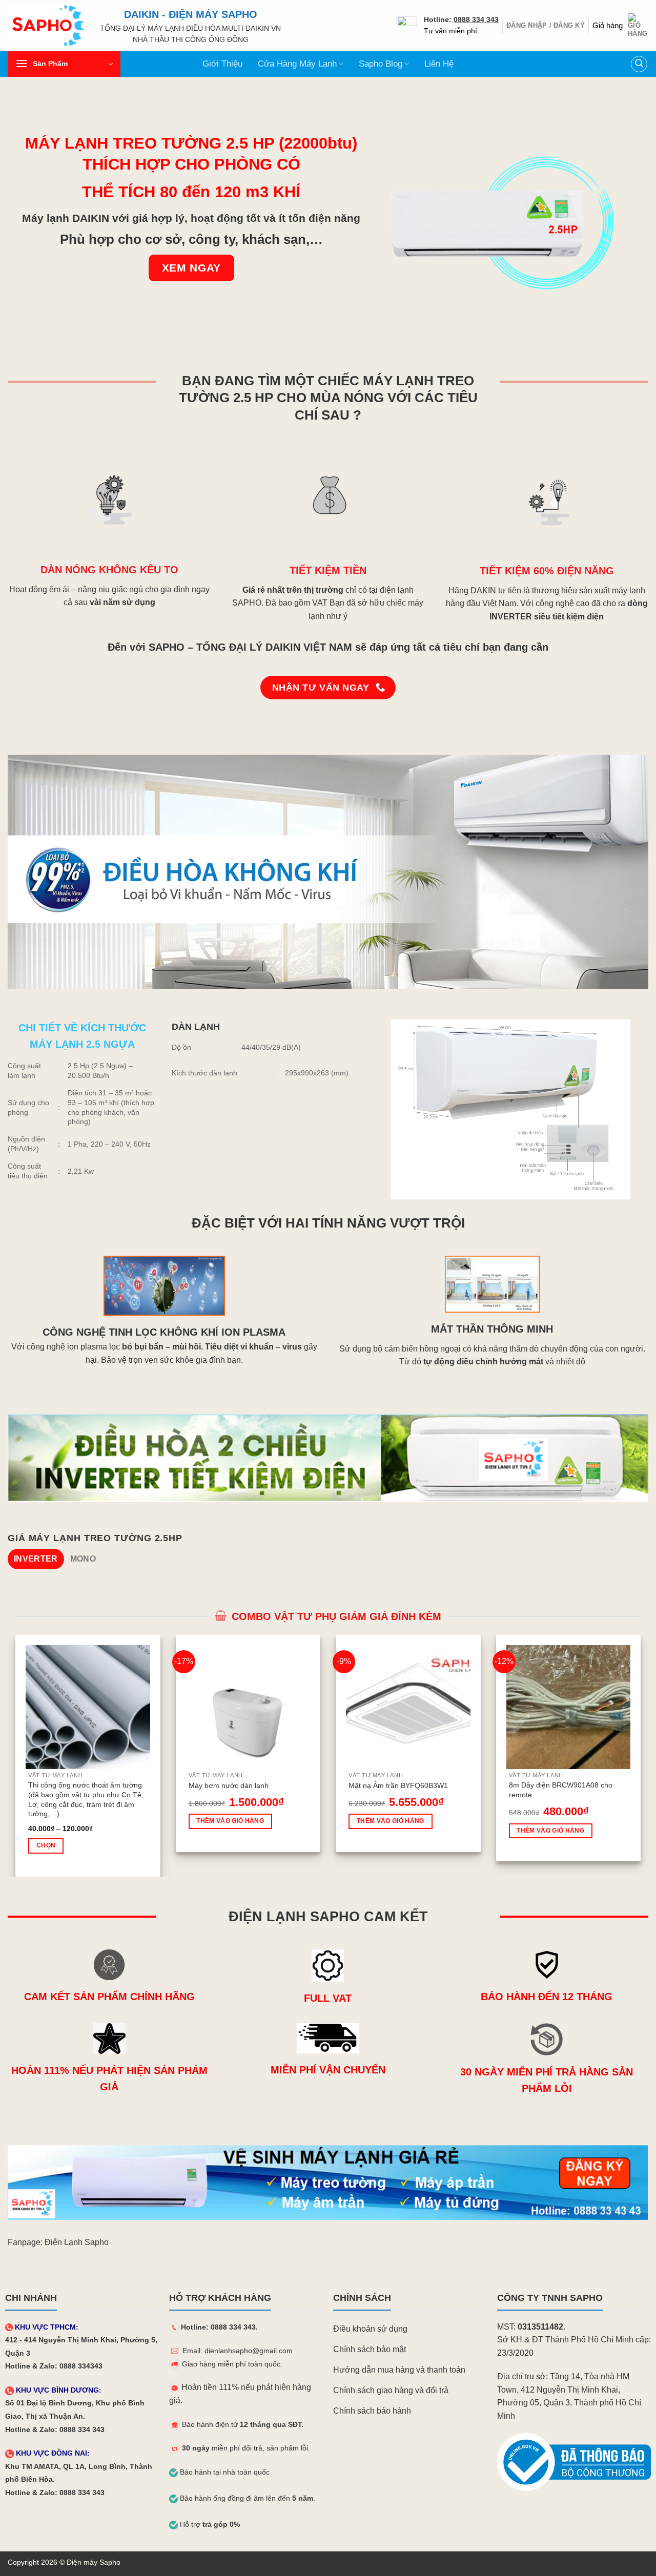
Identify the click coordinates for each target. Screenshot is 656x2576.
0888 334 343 (476, 20)
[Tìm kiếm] (639, 64)
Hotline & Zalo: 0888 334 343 (55, 2430)
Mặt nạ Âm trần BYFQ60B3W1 (398, 1785)
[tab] (36, 1559)
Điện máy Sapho (94, 2562)
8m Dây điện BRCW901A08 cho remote (561, 1790)
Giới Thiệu (222, 64)
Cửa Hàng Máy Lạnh (297, 64)
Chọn (46, 1845)
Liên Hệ (439, 64)
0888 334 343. (234, 2327)
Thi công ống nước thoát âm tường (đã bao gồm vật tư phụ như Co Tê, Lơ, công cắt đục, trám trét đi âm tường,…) (86, 1799)
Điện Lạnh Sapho (77, 2242)
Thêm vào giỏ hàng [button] (230, 1821)
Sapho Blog (381, 64)
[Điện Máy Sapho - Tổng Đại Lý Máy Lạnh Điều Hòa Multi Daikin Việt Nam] (46, 26)
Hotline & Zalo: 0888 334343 (54, 2366)
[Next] (643, 1755)
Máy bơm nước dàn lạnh (229, 1785)
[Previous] (13, 1755)
